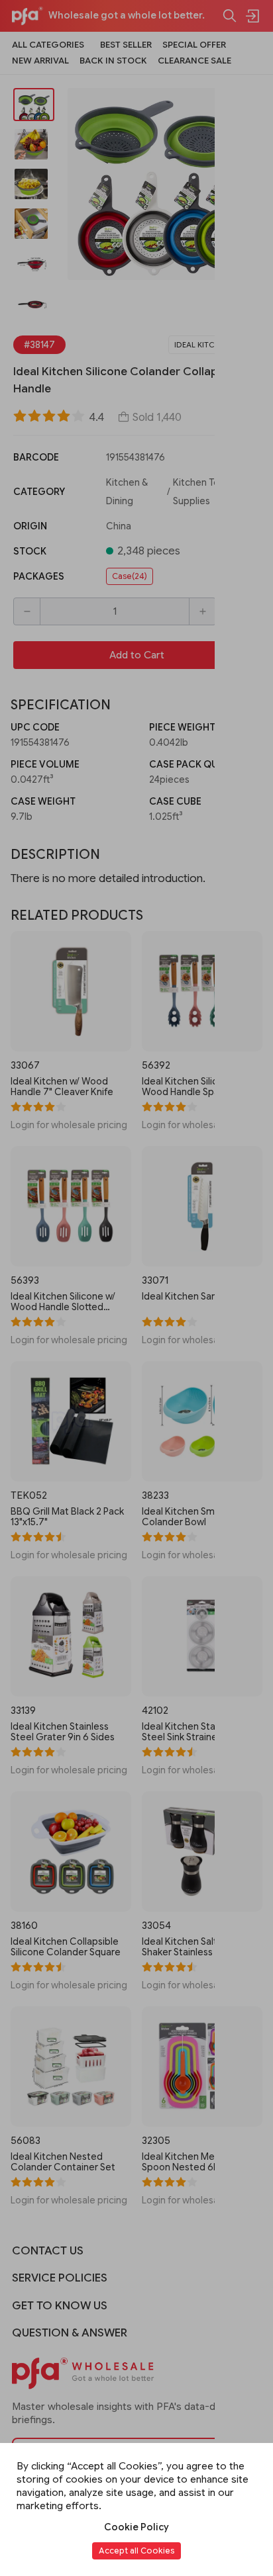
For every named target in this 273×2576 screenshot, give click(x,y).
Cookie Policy (136, 2527)
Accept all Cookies (136, 2551)
